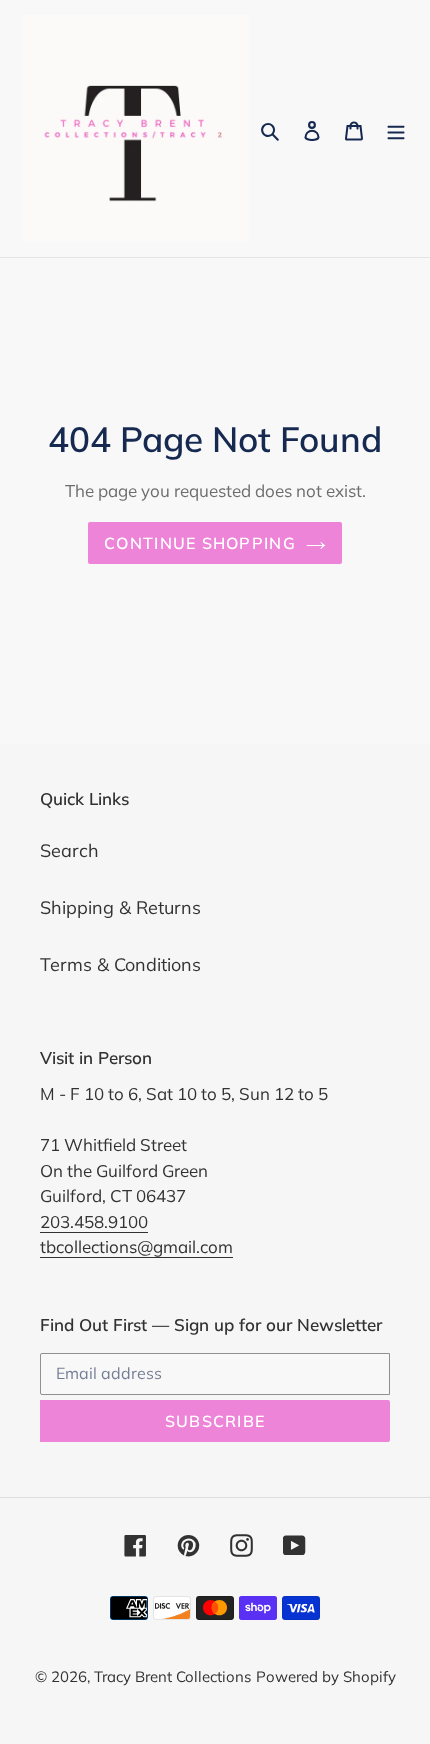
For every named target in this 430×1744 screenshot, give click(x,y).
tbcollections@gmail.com (136, 1246)
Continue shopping (200, 543)
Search (69, 850)
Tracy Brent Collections (172, 1676)
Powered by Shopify (326, 1676)
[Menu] (396, 128)
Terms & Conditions (120, 964)
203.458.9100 (94, 1221)
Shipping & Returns (120, 907)
